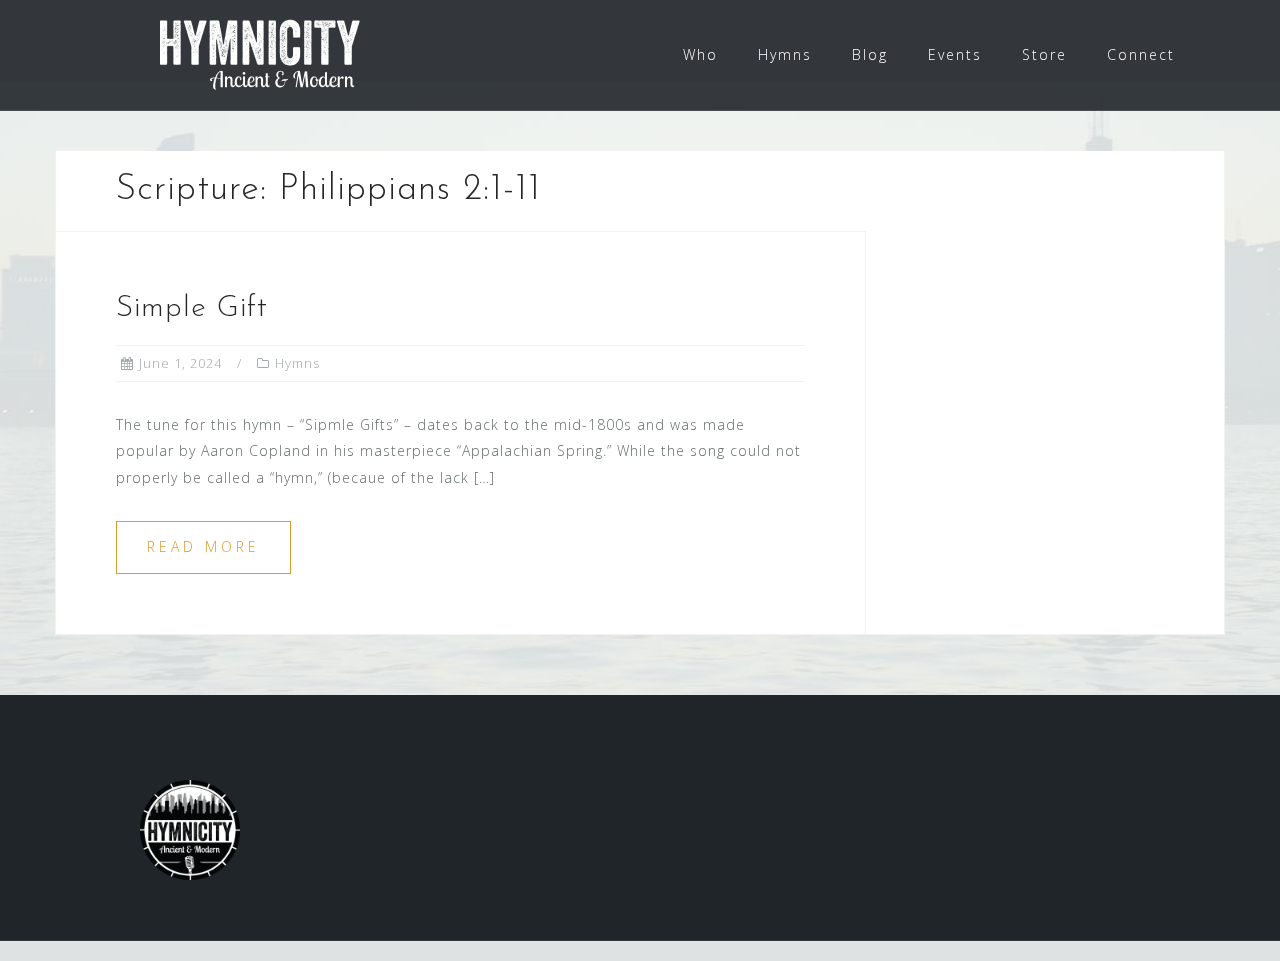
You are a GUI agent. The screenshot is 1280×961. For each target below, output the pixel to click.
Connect (1141, 54)
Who (700, 54)
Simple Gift (192, 308)
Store (1044, 54)
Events (955, 54)
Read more (203, 546)
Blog (870, 54)
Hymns (785, 54)
